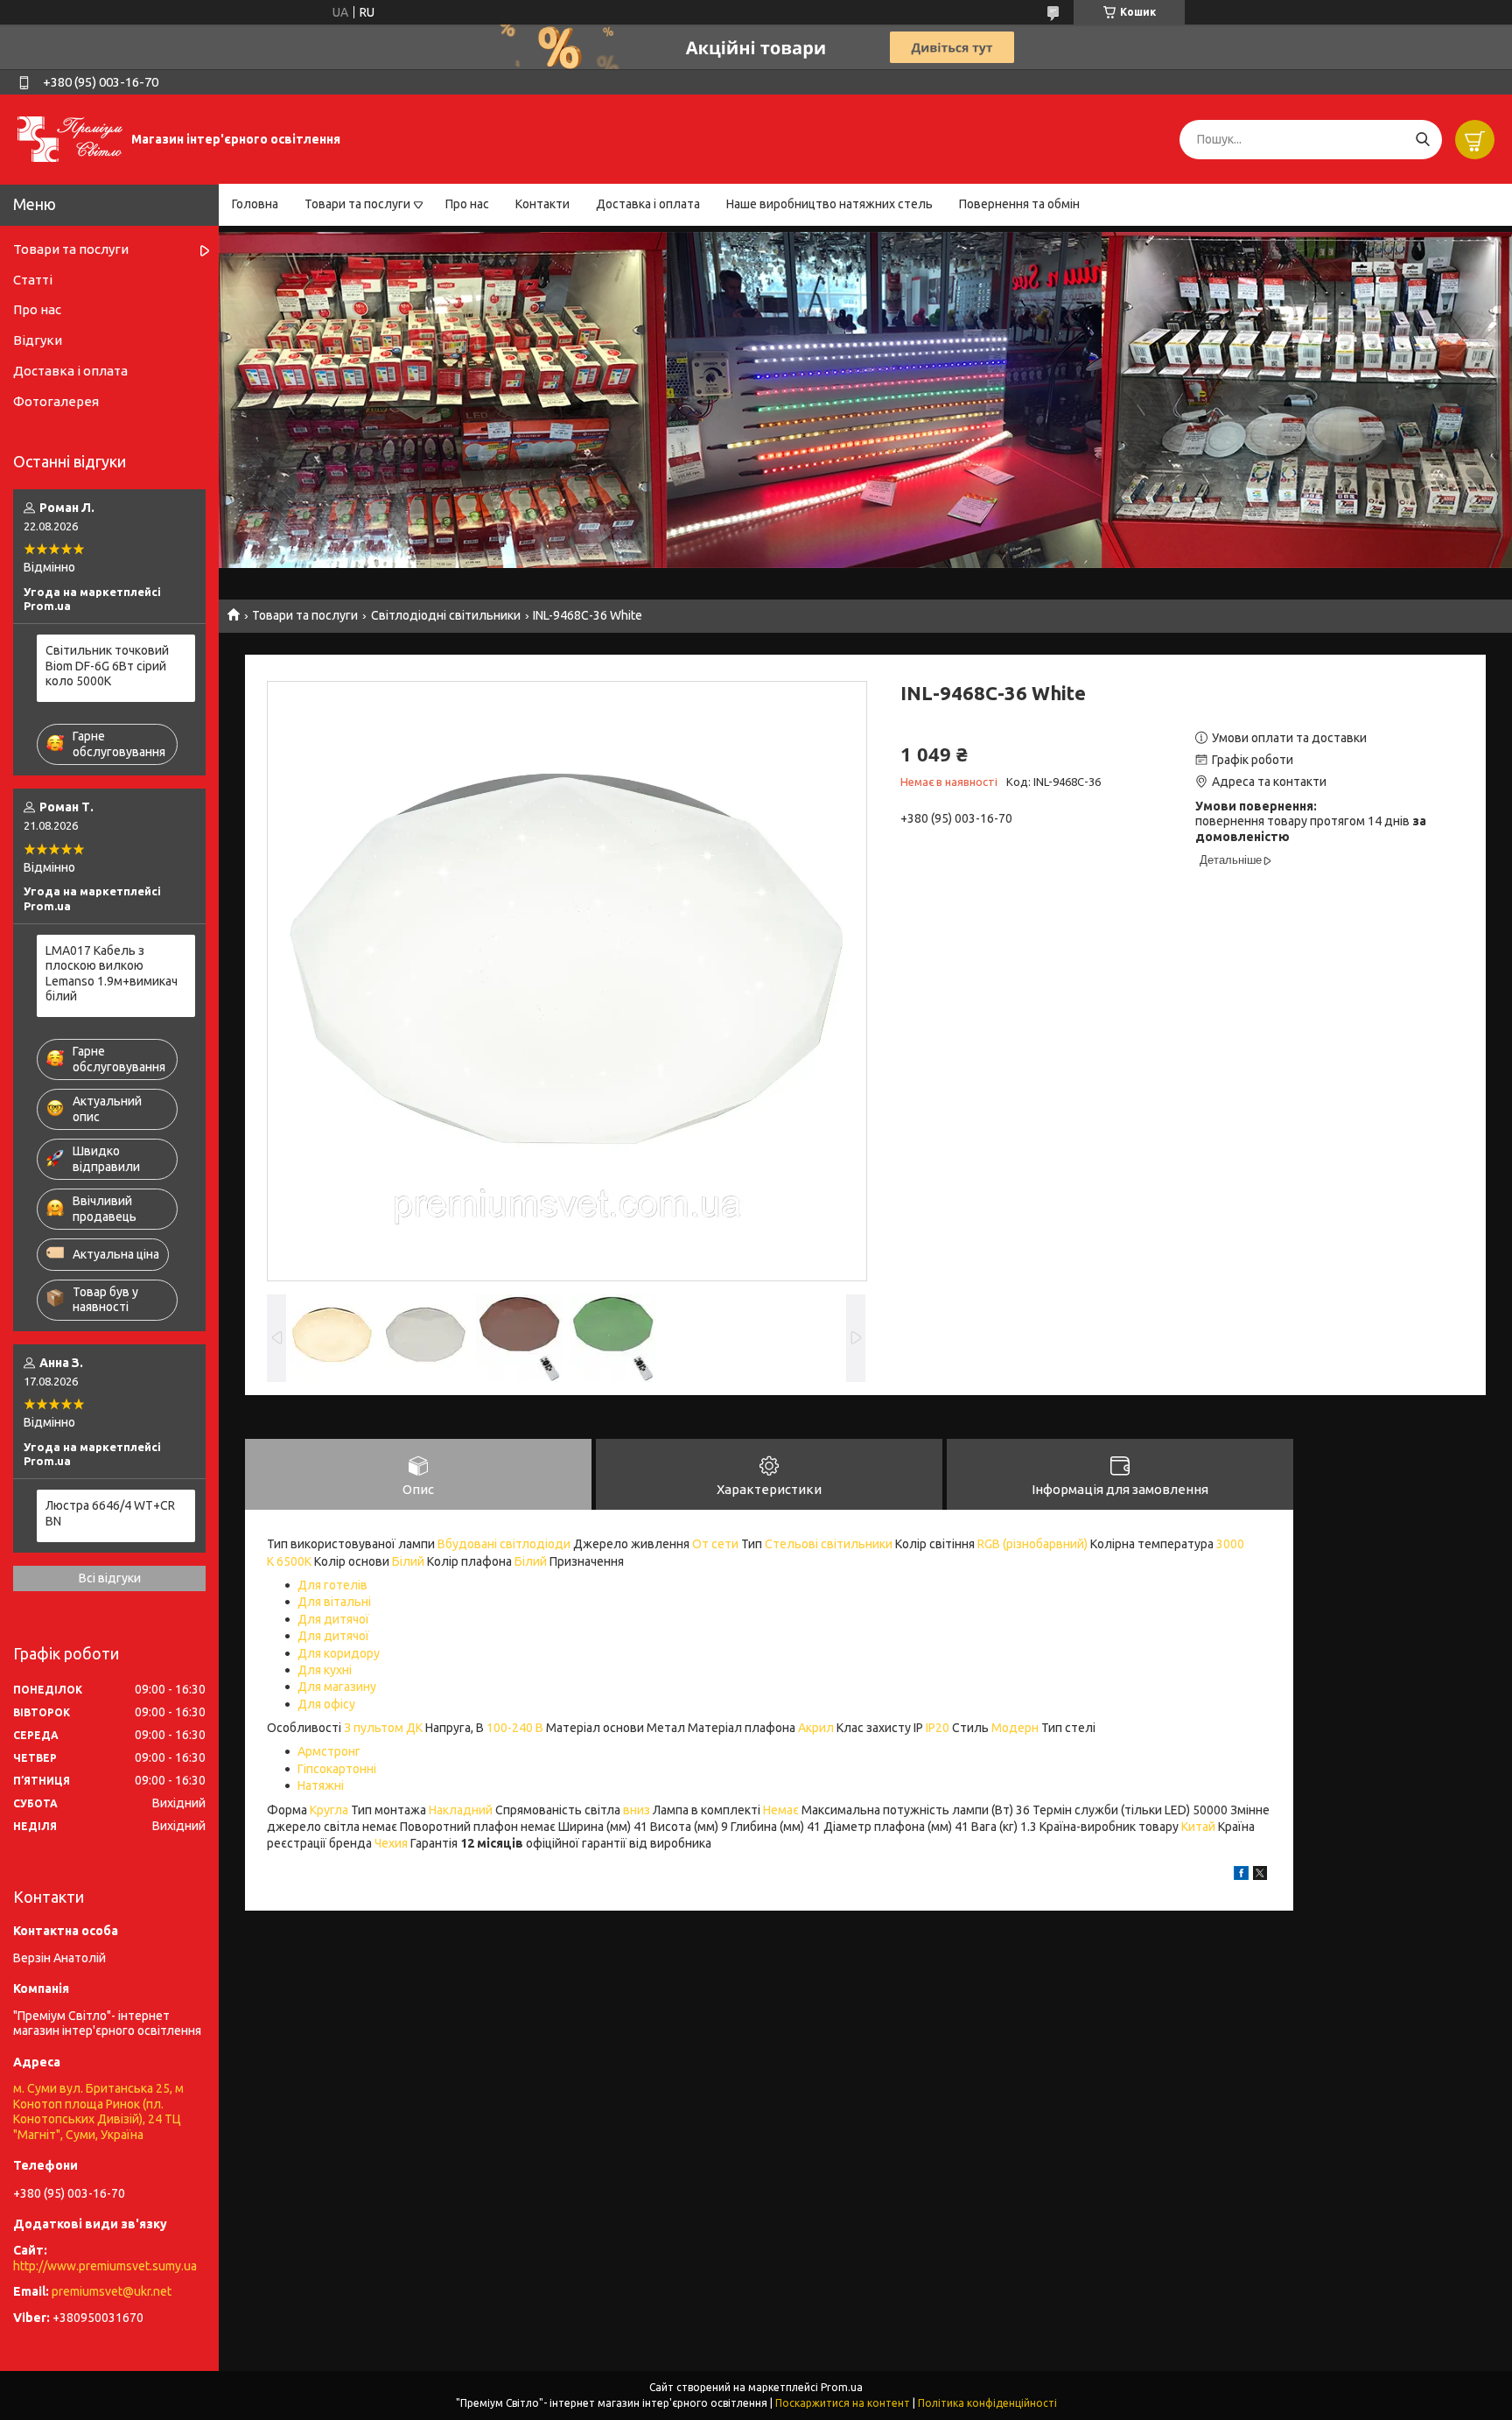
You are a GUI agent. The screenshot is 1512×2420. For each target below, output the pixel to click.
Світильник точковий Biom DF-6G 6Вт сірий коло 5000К (107, 666)
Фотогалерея (56, 401)
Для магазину (337, 1687)
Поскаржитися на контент (843, 2403)
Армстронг (329, 1751)
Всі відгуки (110, 1578)
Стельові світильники (829, 1544)
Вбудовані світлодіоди (504, 1544)
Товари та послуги (357, 204)
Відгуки (38, 340)
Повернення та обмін (1019, 204)
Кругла (329, 1810)
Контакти (542, 204)
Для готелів (332, 1585)
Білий (408, 1561)
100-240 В (515, 1728)
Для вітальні (334, 1602)
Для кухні (325, 1670)
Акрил (816, 1728)
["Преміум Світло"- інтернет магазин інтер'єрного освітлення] (70, 138)
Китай (1198, 1827)
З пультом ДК (383, 1728)
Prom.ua (842, 2387)
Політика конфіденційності (987, 2403)
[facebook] (1241, 1876)
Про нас (467, 204)
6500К (294, 1561)
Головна (255, 204)
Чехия (391, 1843)
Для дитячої (333, 1619)
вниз (637, 1810)
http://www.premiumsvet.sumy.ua (105, 2266)
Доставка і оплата (648, 204)
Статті (33, 280)
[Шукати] (1422, 140)
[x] (1260, 1876)
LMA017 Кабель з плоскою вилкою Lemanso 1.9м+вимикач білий (112, 974)
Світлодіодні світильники (446, 615)
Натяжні (321, 1785)
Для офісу (326, 1704)
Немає (781, 1810)
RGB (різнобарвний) (1032, 1544)
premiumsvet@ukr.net (112, 2291)
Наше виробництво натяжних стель (829, 204)
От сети (715, 1544)
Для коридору (339, 1653)
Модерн (1015, 1728)
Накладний (461, 1810)
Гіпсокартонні (337, 1769)
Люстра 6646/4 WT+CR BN (110, 1513)
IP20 (938, 1728)
